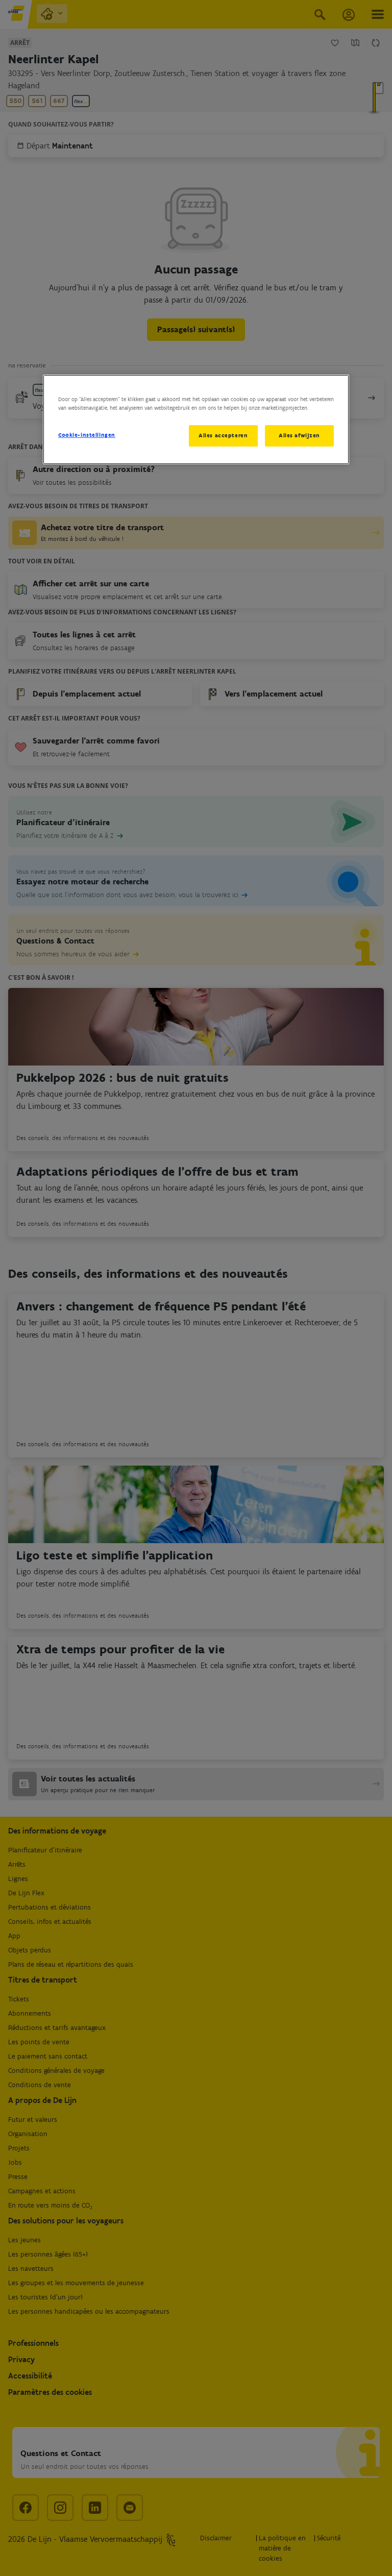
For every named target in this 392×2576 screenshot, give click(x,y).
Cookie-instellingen (87, 435)
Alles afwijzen (299, 435)
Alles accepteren (223, 435)
